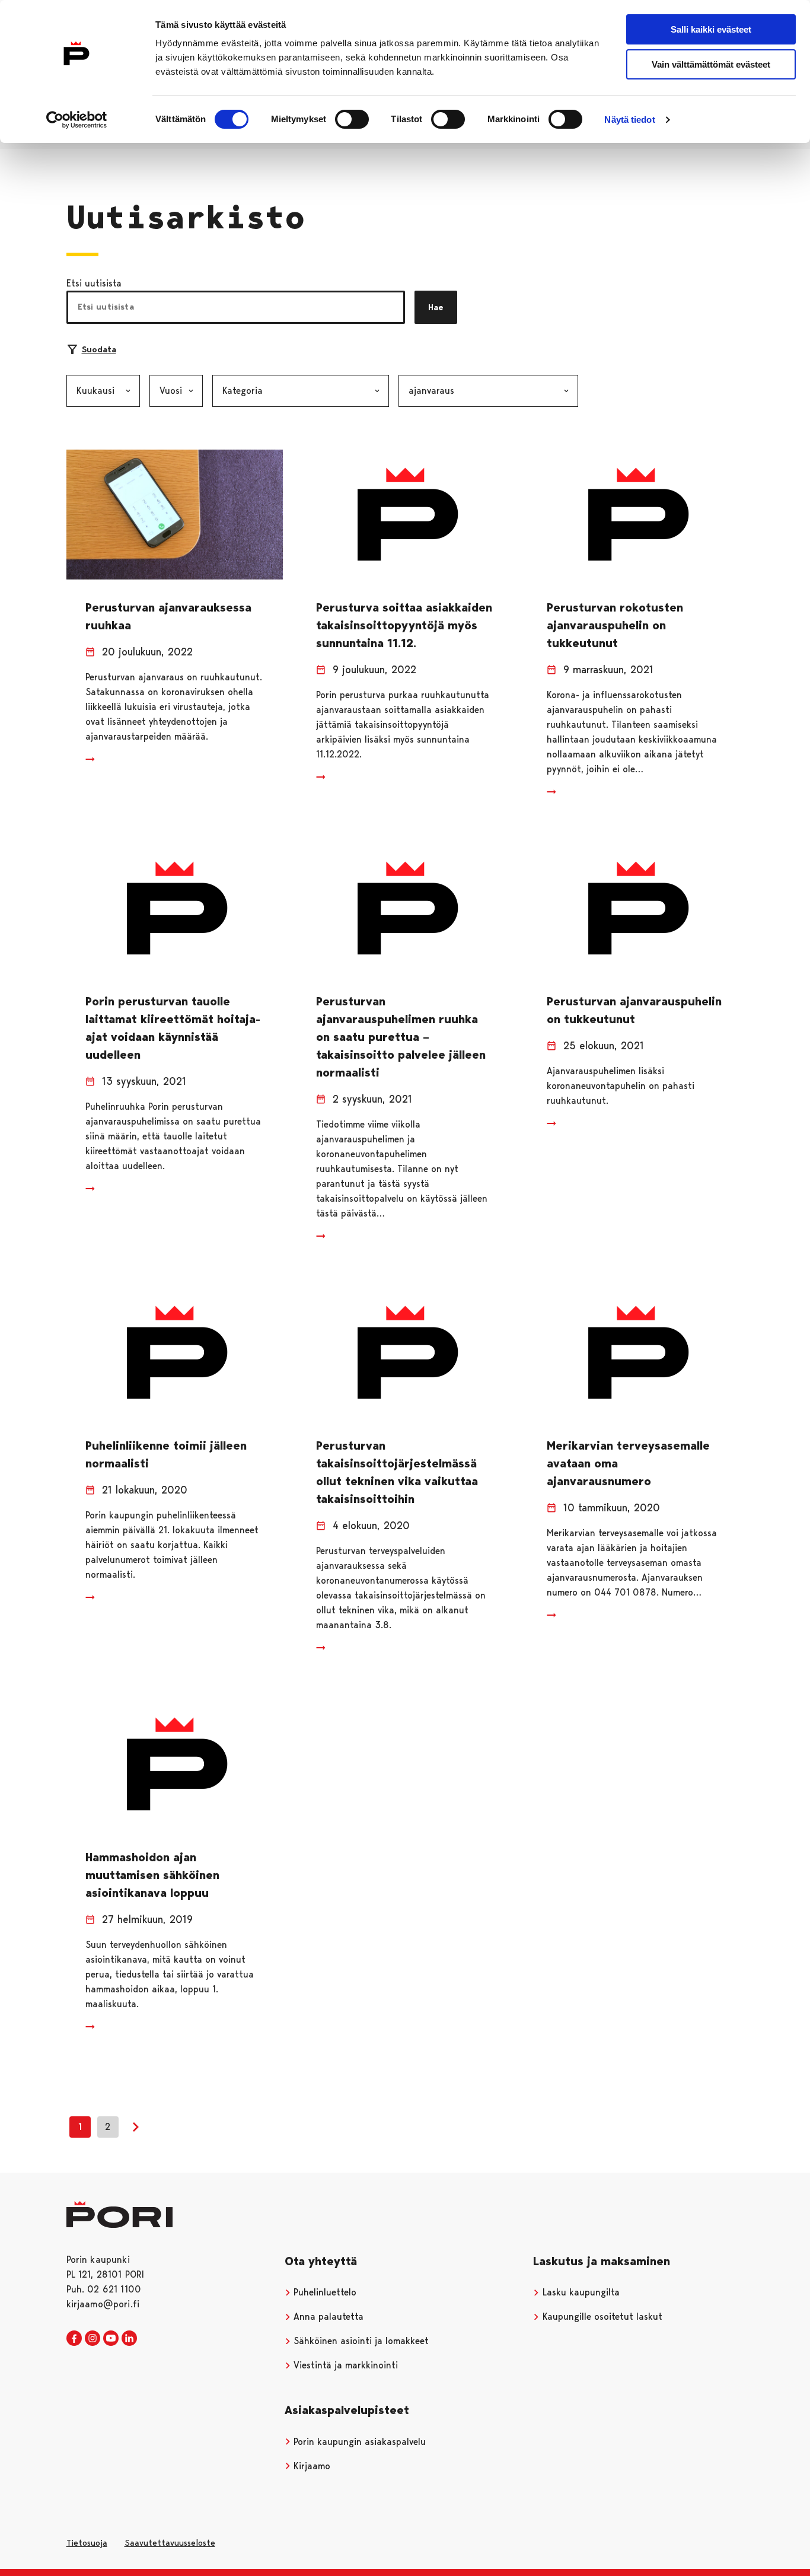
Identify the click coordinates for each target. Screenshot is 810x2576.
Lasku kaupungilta (580, 2292)
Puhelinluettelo (323, 2292)
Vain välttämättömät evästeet (711, 64)
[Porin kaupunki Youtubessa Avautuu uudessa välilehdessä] (111, 2339)
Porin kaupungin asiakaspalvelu (358, 2442)
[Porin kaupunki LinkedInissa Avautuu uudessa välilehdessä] (129, 2339)
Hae (436, 307)
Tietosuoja (87, 2543)
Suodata (99, 349)
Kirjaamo (310, 2466)
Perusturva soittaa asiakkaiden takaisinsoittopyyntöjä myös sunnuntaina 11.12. (404, 625)
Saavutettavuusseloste (170, 2543)
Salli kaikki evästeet (711, 29)
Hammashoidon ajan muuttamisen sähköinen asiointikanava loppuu (152, 1875)
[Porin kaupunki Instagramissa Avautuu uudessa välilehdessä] (93, 2339)
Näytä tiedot (629, 120)
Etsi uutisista (94, 283)
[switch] (352, 119)
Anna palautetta (327, 2317)
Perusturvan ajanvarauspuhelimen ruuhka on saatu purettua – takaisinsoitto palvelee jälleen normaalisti (401, 1037)
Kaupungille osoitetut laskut (601, 2317)
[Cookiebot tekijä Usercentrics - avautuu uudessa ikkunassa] (77, 120)
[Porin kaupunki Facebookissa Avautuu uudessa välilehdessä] (74, 2339)
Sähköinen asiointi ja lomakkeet (360, 2341)
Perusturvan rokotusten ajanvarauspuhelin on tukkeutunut (615, 625)
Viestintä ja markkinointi (344, 2365)
